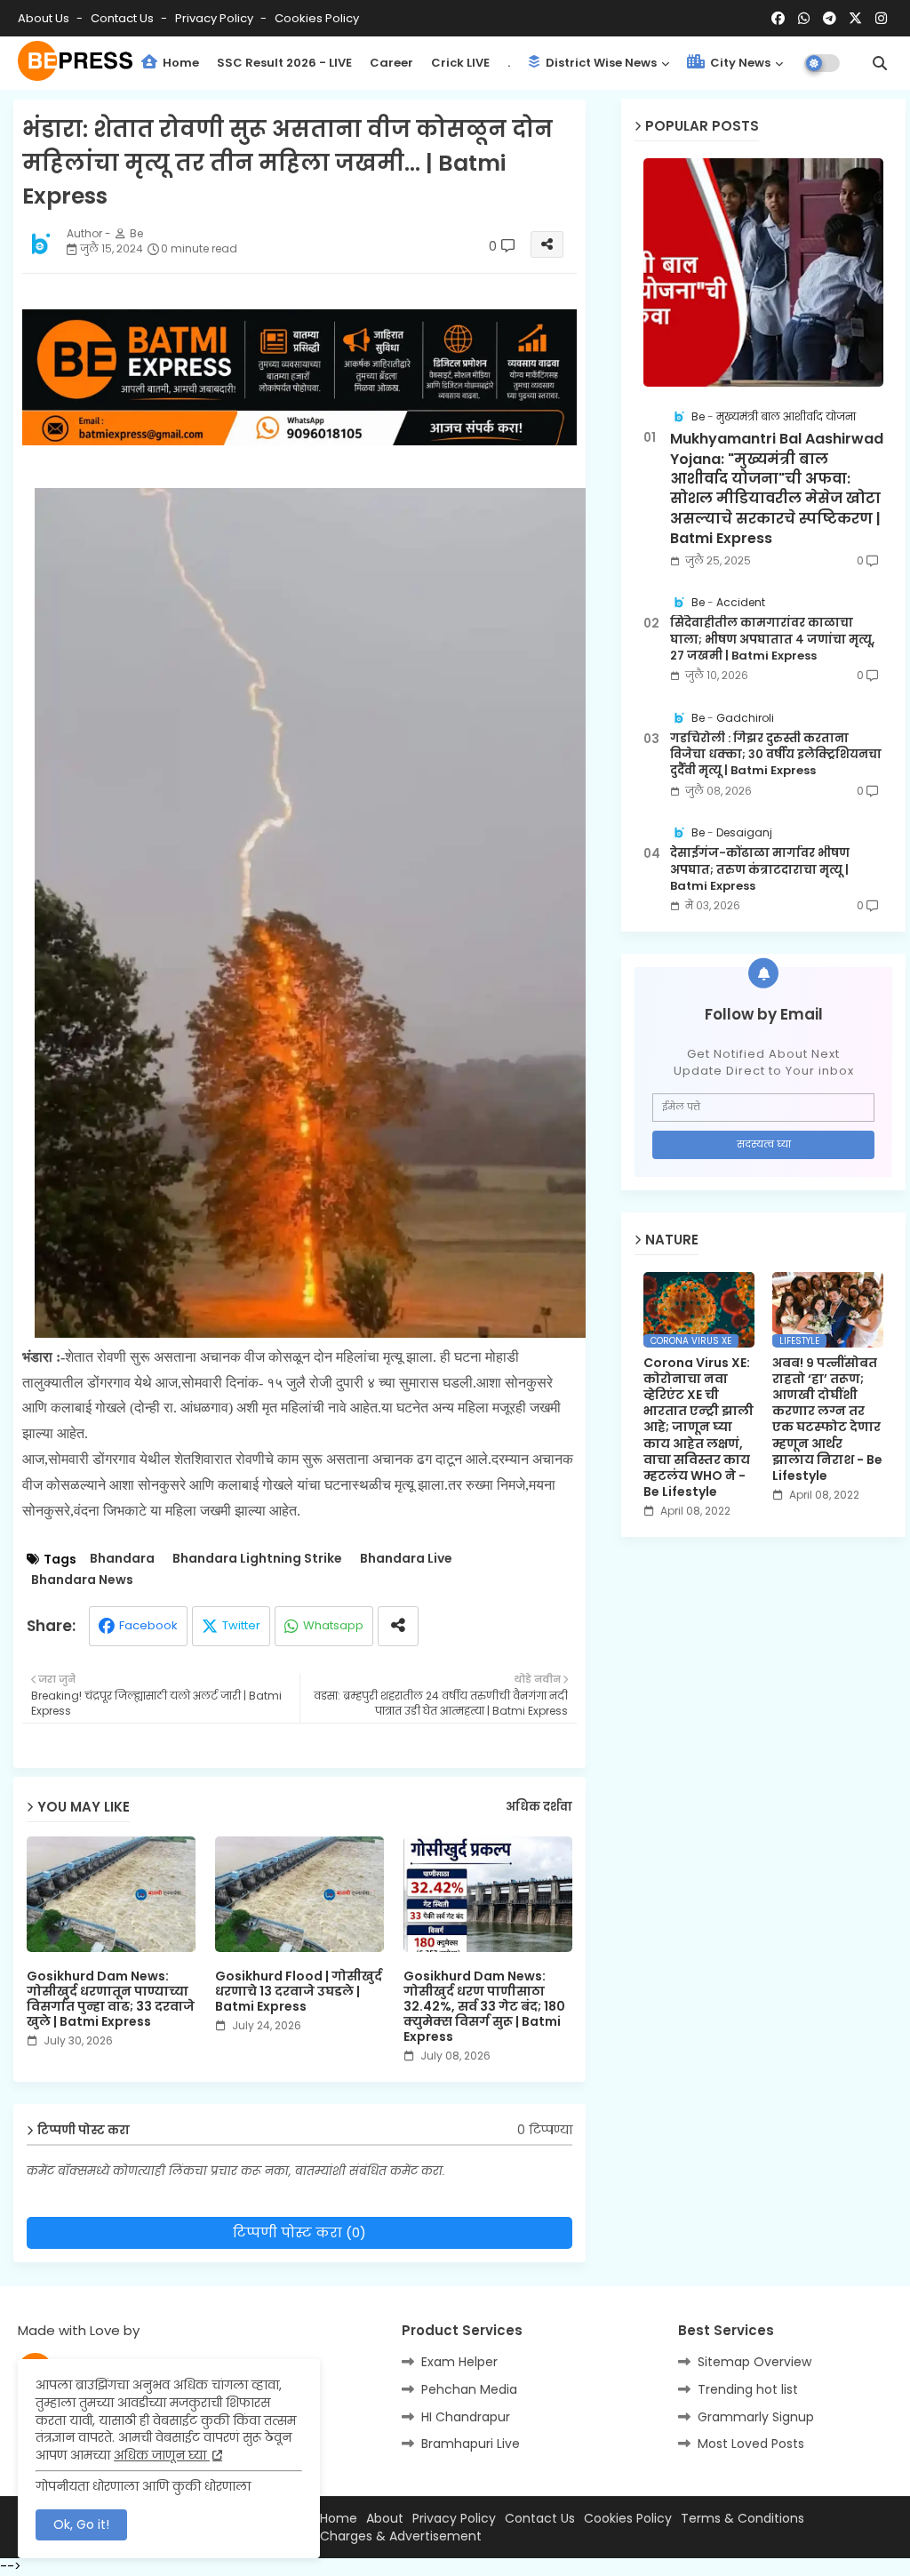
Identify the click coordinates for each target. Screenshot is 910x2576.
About (385, 2519)
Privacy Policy (216, 18)
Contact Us (540, 2519)
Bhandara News (82, 1580)
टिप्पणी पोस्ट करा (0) (299, 2232)
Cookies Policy (317, 18)
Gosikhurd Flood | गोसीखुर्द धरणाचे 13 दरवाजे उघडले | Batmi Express (299, 1992)
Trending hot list (748, 2389)
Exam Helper (459, 2362)
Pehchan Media (469, 2389)
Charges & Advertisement (401, 2536)
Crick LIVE (460, 63)
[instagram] (881, 19)
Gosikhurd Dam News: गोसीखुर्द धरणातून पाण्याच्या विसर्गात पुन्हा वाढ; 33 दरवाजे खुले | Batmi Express (111, 1999)
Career (391, 63)
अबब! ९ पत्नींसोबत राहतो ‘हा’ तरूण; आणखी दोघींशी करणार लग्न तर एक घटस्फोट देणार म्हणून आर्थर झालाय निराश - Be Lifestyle (827, 1420)
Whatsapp (333, 1625)
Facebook (148, 1625)
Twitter (241, 1625)
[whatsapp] (804, 19)
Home (180, 63)
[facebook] (778, 19)
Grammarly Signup (756, 2417)
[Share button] (398, 1626)
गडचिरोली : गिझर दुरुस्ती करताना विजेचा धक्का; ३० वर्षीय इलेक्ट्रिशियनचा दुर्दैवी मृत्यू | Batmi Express (776, 755)
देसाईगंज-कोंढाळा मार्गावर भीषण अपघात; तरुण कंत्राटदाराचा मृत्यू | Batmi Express (760, 869)
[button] (880, 63)
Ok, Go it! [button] (81, 2524)
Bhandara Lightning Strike (257, 1559)
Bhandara (122, 1559)
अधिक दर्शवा (539, 1807)
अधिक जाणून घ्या (162, 2455)
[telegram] (830, 19)
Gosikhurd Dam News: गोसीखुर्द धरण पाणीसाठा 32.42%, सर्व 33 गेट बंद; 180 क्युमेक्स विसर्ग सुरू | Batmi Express (484, 2007)
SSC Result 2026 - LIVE (284, 63)
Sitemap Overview (754, 2362)
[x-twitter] (855, 19)
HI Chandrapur (466, 2417)
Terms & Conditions (742, 2519)
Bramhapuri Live (471, 2444)
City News (739, 63)
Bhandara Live (406, 1559)
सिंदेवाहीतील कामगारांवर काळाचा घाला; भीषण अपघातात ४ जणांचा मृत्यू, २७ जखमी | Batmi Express (772, 639)
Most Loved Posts (751, 2444)
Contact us (124, 18)
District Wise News (600, 63)
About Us (45, 18)
